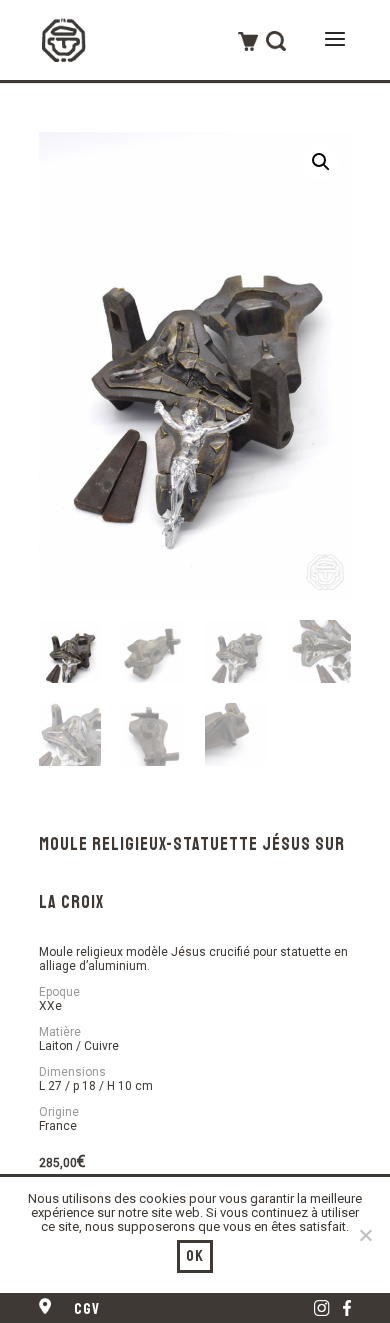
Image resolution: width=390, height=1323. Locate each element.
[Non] (365, 1235)
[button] (321, 162)
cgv (87, 1309)
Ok (195, 1256)
